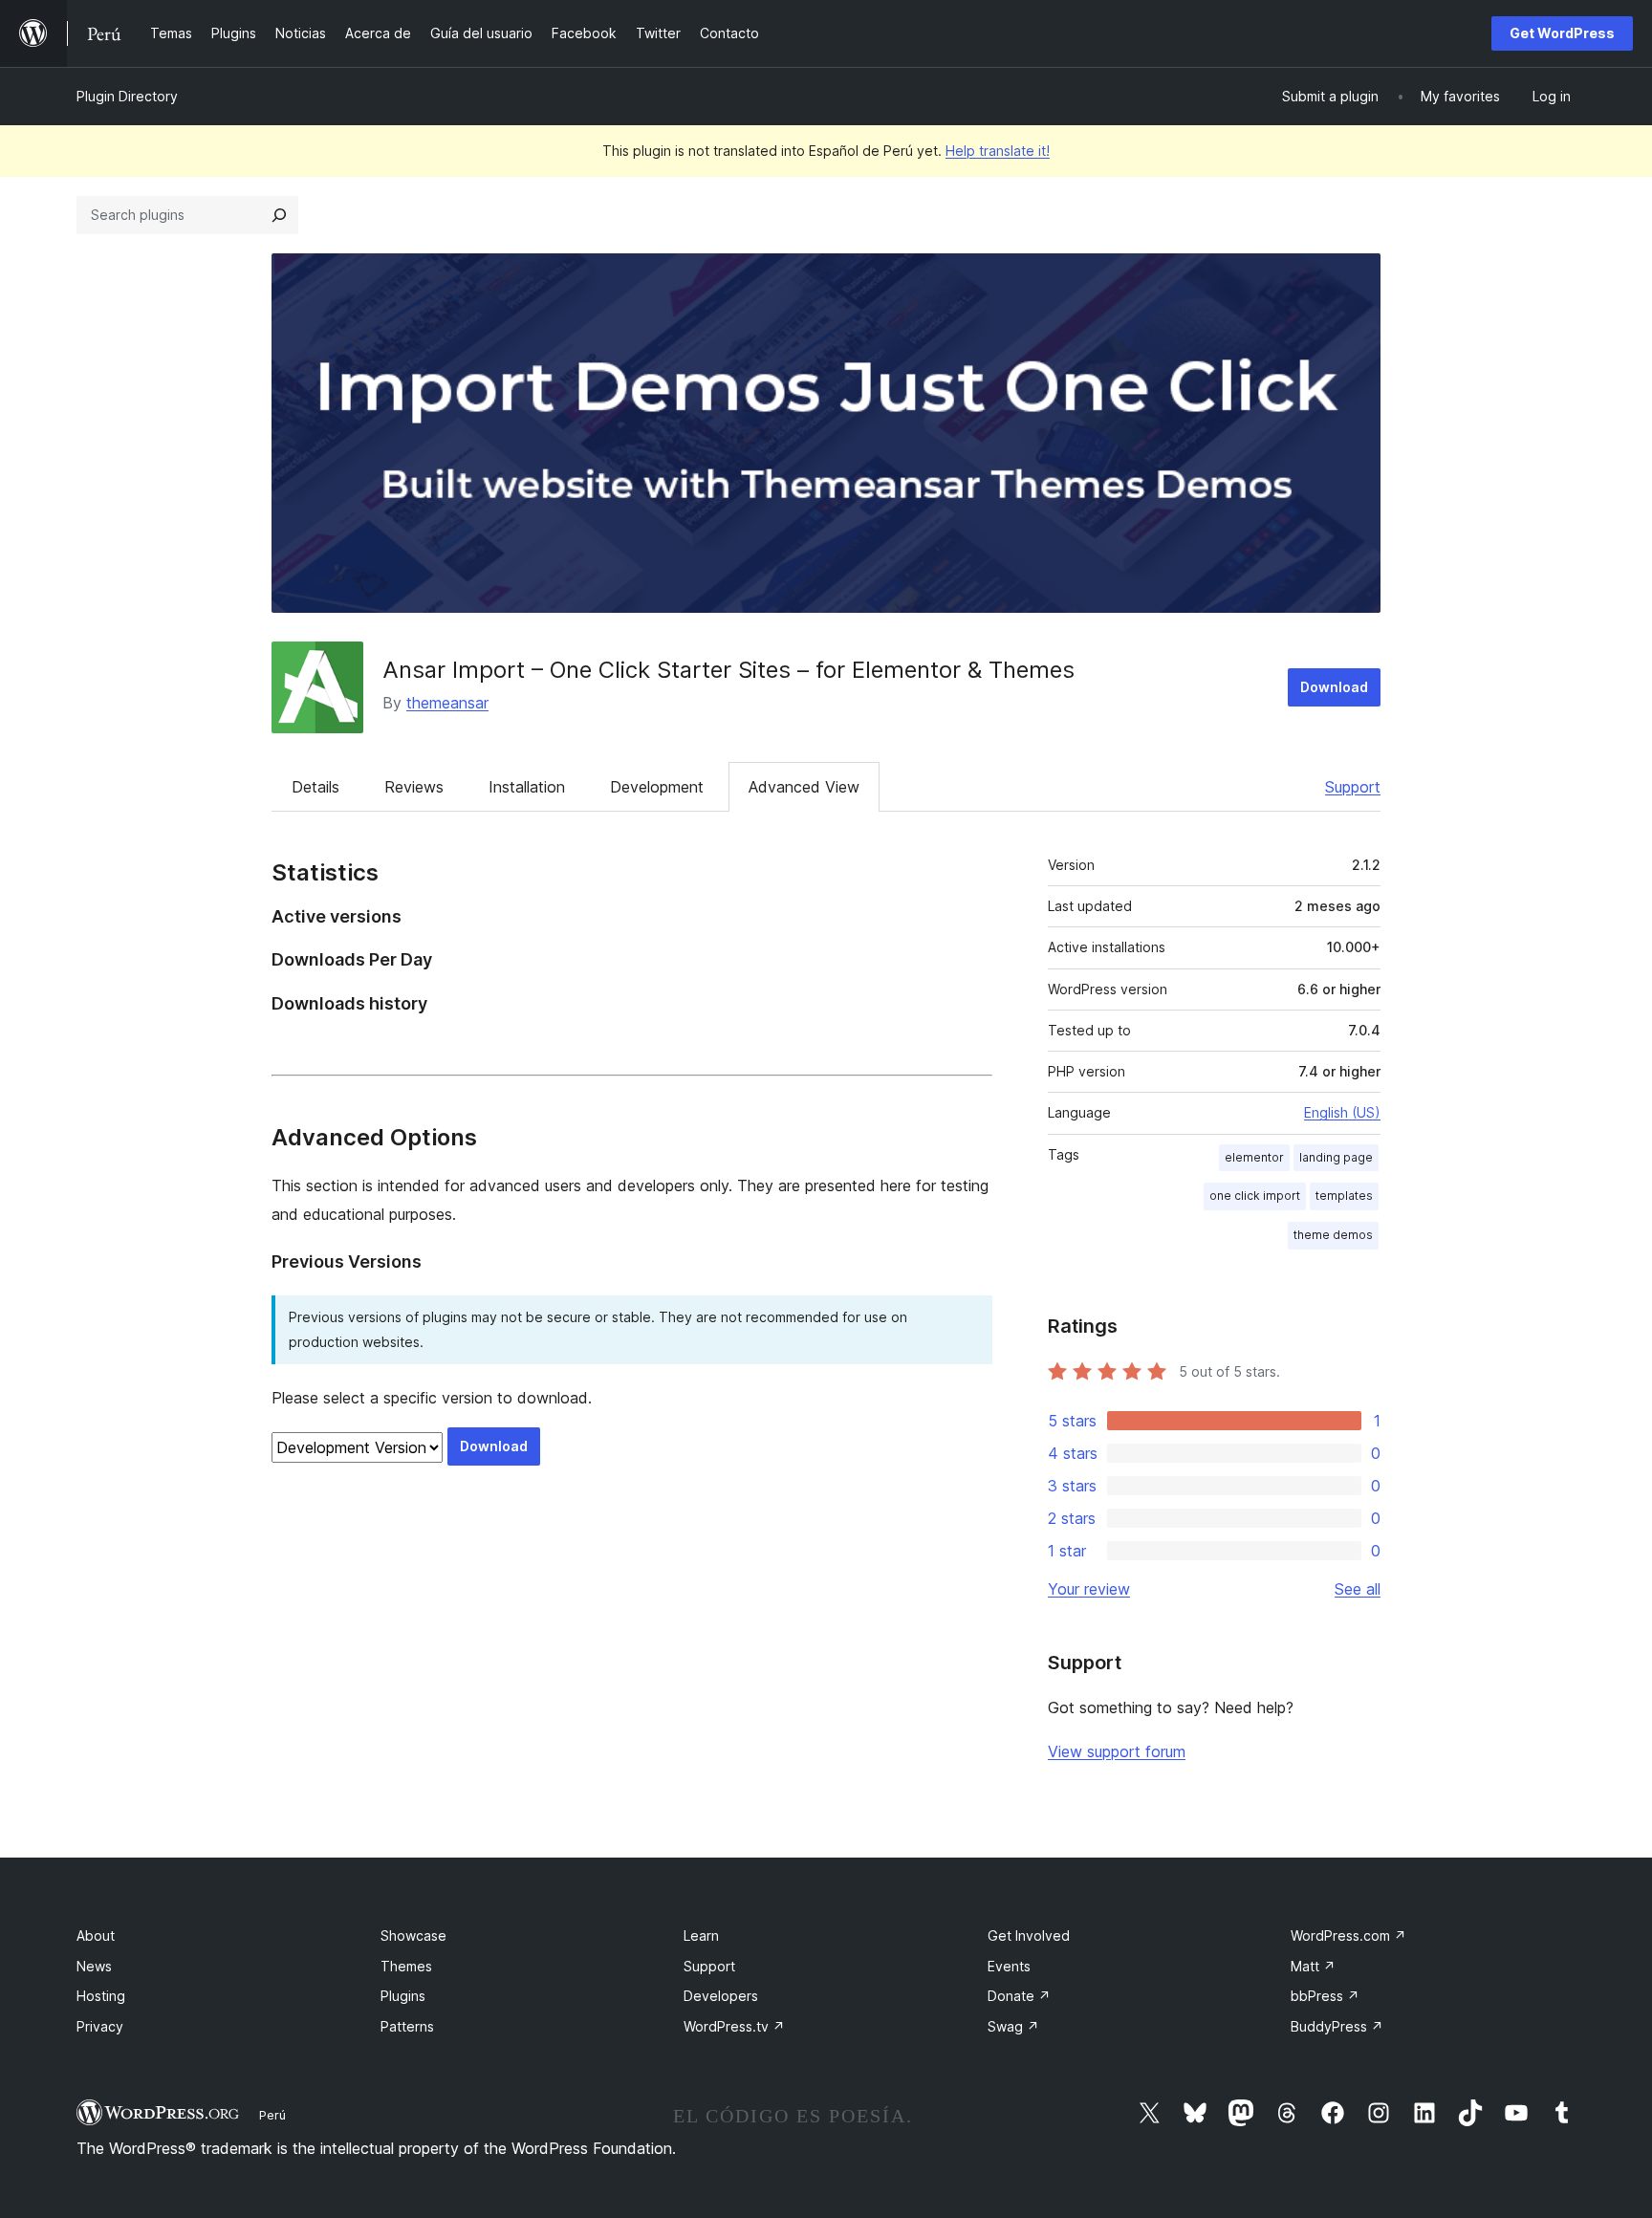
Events (1009, 1966)
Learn (701, 1935)
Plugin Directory (127, 96)
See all (1358, 1589)
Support (1353, 787)
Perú (272, 2115)
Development (657, 787)
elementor (1254, 1157)
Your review (1089, 1589)
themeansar (447, 703)
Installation (527, 787)
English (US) (1342, 1112)
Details (315, 787)
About (96, 1935)
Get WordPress (1562, 33)
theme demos (1333, 1235)
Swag (1013, 2026)
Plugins (403, 1996)
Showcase (413, 1935)
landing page (1336, 1157)
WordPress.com (1348, 1935)
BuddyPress (1337, 2026)
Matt (1313, 1966)
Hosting (101, 1996)
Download (1334, 687)
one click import (1255, 1196)
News (94, 1966)
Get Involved (1029, 1935)
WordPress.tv (734, 2026)
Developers (721, 1996)
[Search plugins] (279, 215)
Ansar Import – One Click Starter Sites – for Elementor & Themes (728, 670)
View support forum (1117, 1751)
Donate (1019, 1996)
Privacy (100, 2026)
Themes (406, 1966)
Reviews (414, 787)
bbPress (1325, 1996)
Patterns (407, 2026)
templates (1344, 1196)
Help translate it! (998, 151)
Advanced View (804, 787)
